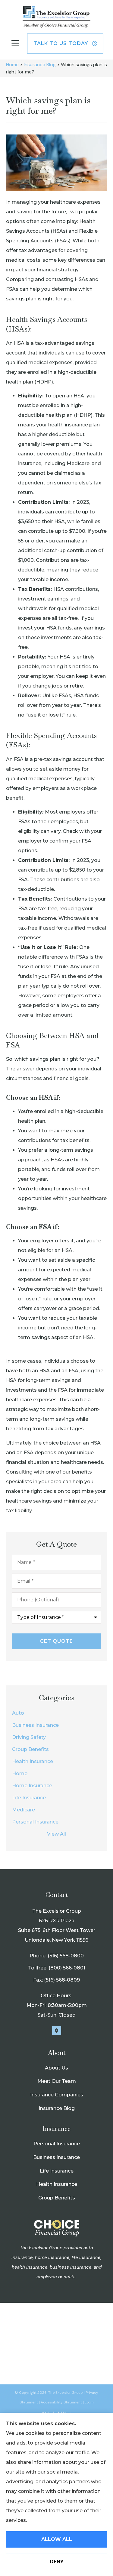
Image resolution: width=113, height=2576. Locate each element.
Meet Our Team (57, 2081)
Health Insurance (57, 2184)
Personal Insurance (57, 2144)
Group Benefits (57, 2198)
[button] (15, 43)
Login (89, 2402)
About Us (56, 2068)
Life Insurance (57, 2171)
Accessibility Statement (61, 2402)
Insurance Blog (40, 65)
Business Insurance (56, 2157)
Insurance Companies (57, 2095)
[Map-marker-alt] (57, 2031)
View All (56, 1834)
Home (12, 65)
